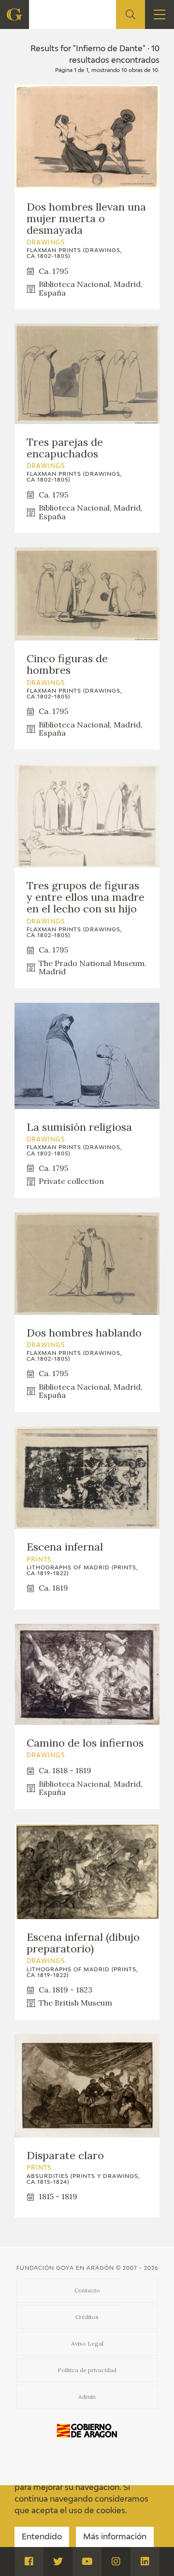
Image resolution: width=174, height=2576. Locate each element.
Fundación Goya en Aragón (65, 2268)
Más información (115, 2537)
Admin (87, 2397)
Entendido (42, 2537)
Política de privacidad (87, 2370)
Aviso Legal (87, 2343)
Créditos (87, 2317)
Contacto (87, 2290)
